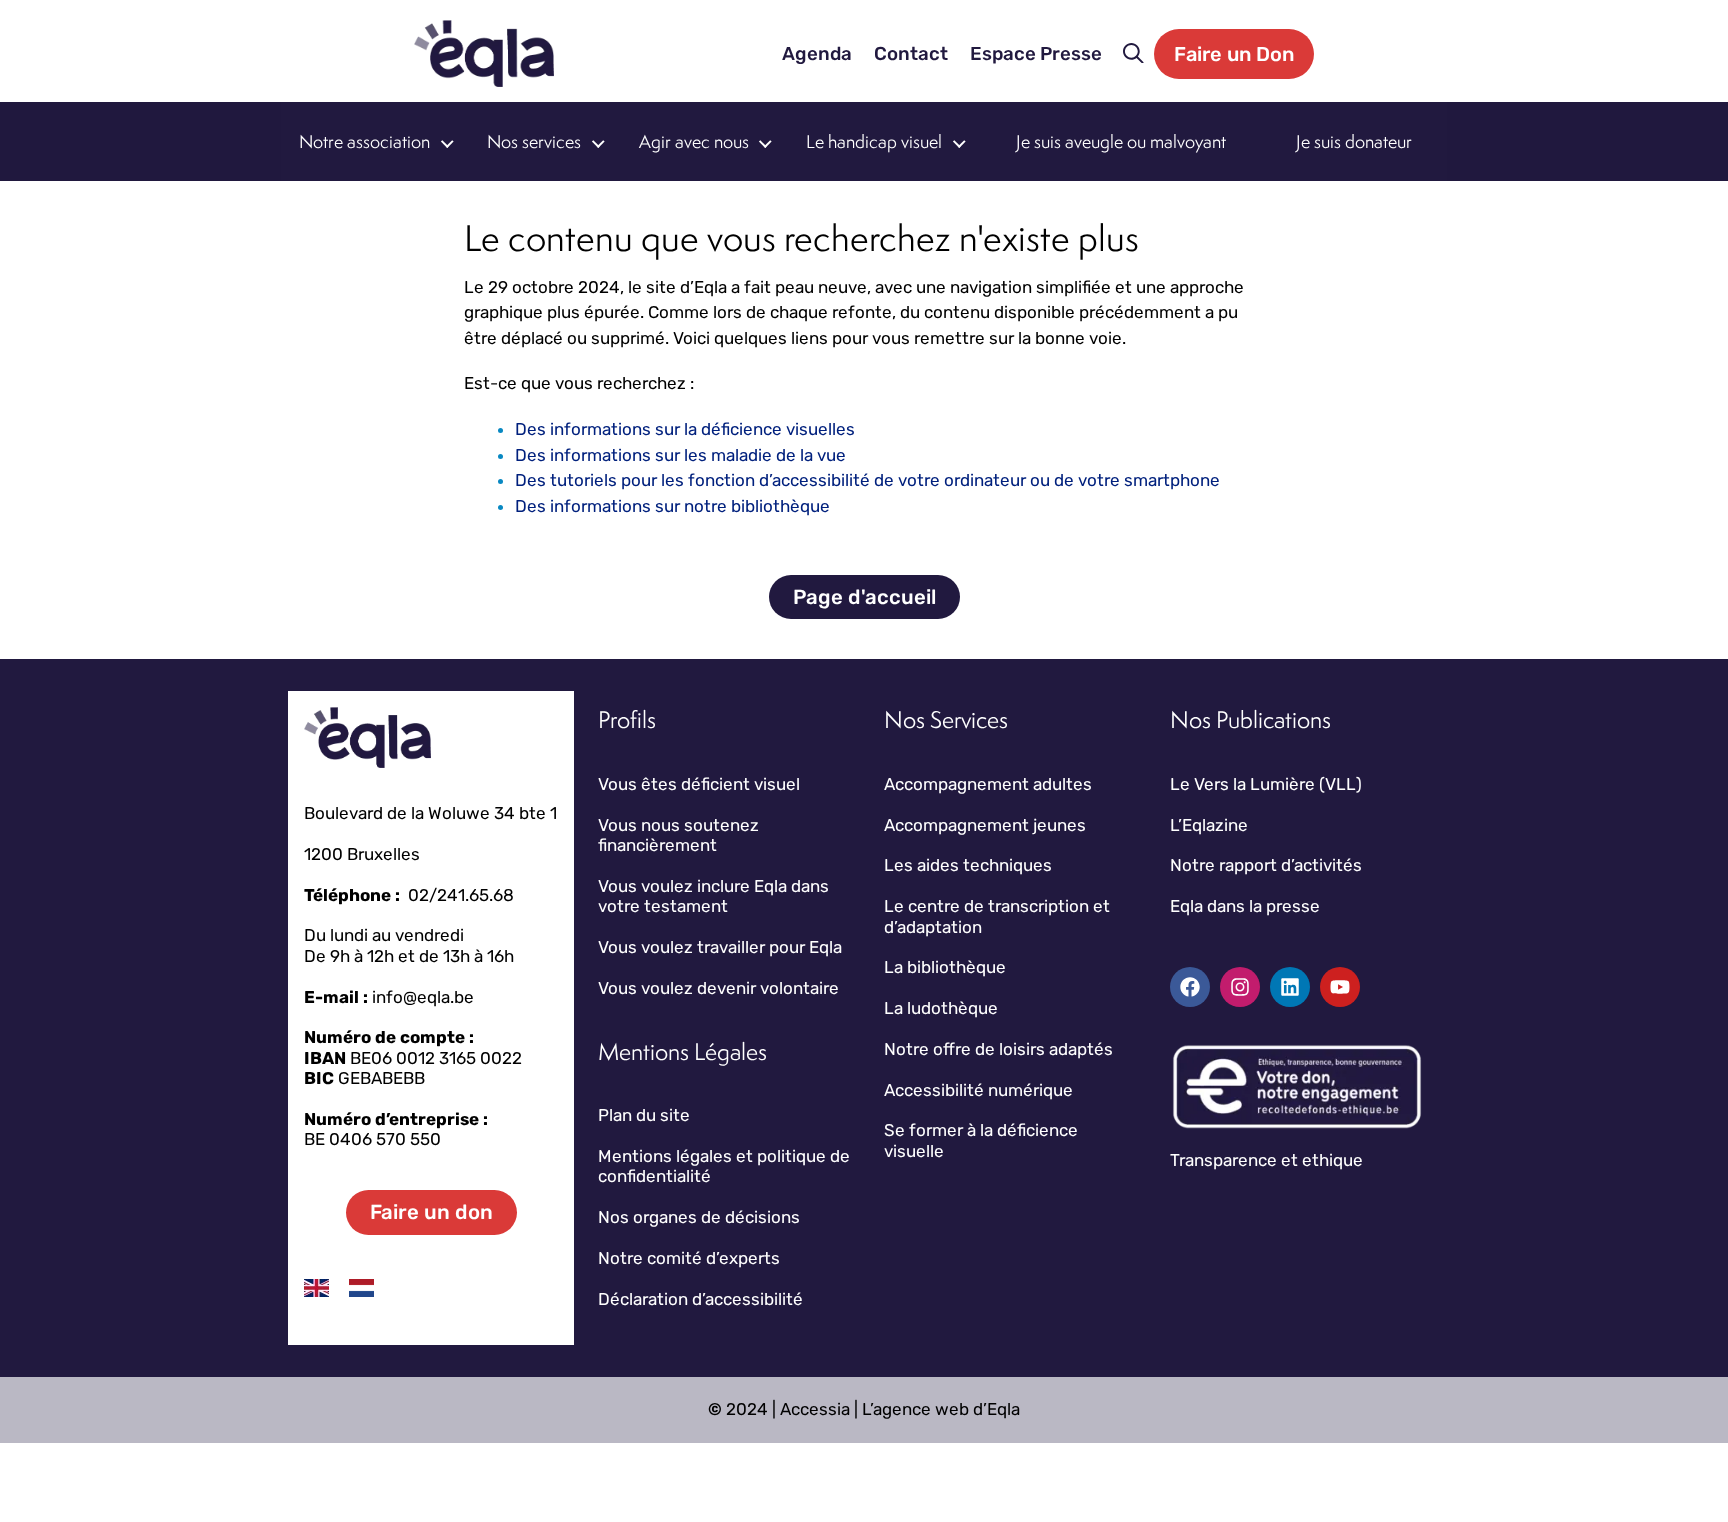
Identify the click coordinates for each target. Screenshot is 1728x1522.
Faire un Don (1234, 54)
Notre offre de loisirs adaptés (998, 1049)
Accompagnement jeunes (985, 825)
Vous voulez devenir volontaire (718, 988)
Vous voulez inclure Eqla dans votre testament (713, 896)
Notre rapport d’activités (1266, 865)
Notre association (364, 141)
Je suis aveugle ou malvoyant (1121, 141)
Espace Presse (1036, 54)
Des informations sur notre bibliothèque (672, 506)
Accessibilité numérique (978, 1090)
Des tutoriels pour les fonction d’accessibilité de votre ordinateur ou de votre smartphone (867, 480)
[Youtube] (1340, 987)
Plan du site (644, 1115)
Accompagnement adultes (988, 784)
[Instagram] (1240, 987)
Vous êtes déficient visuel (699, 784)
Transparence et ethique (1266, 1160)
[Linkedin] (1290, 987)
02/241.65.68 (461, 895)
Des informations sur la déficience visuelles (685, 429)
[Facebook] (1190, 987)
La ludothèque (941, 1008)
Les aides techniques (968, 865)
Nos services (534, 141)
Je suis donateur (1354, 141)
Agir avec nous (694, 141)
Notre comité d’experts (689, 1258)
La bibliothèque (945, 967)
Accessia (815, 1409)
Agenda (817, 54)
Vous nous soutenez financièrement (678, 835)
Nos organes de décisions (699, 1217)
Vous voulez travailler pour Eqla (720, 947)
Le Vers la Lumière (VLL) (1266, 784)
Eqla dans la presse (1245, 906)
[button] (1133, 54)
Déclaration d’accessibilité (700, 1299)
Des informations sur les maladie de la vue (680, 455)
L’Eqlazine (1209, 825)
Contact (911, 54)
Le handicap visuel (874, 141)
